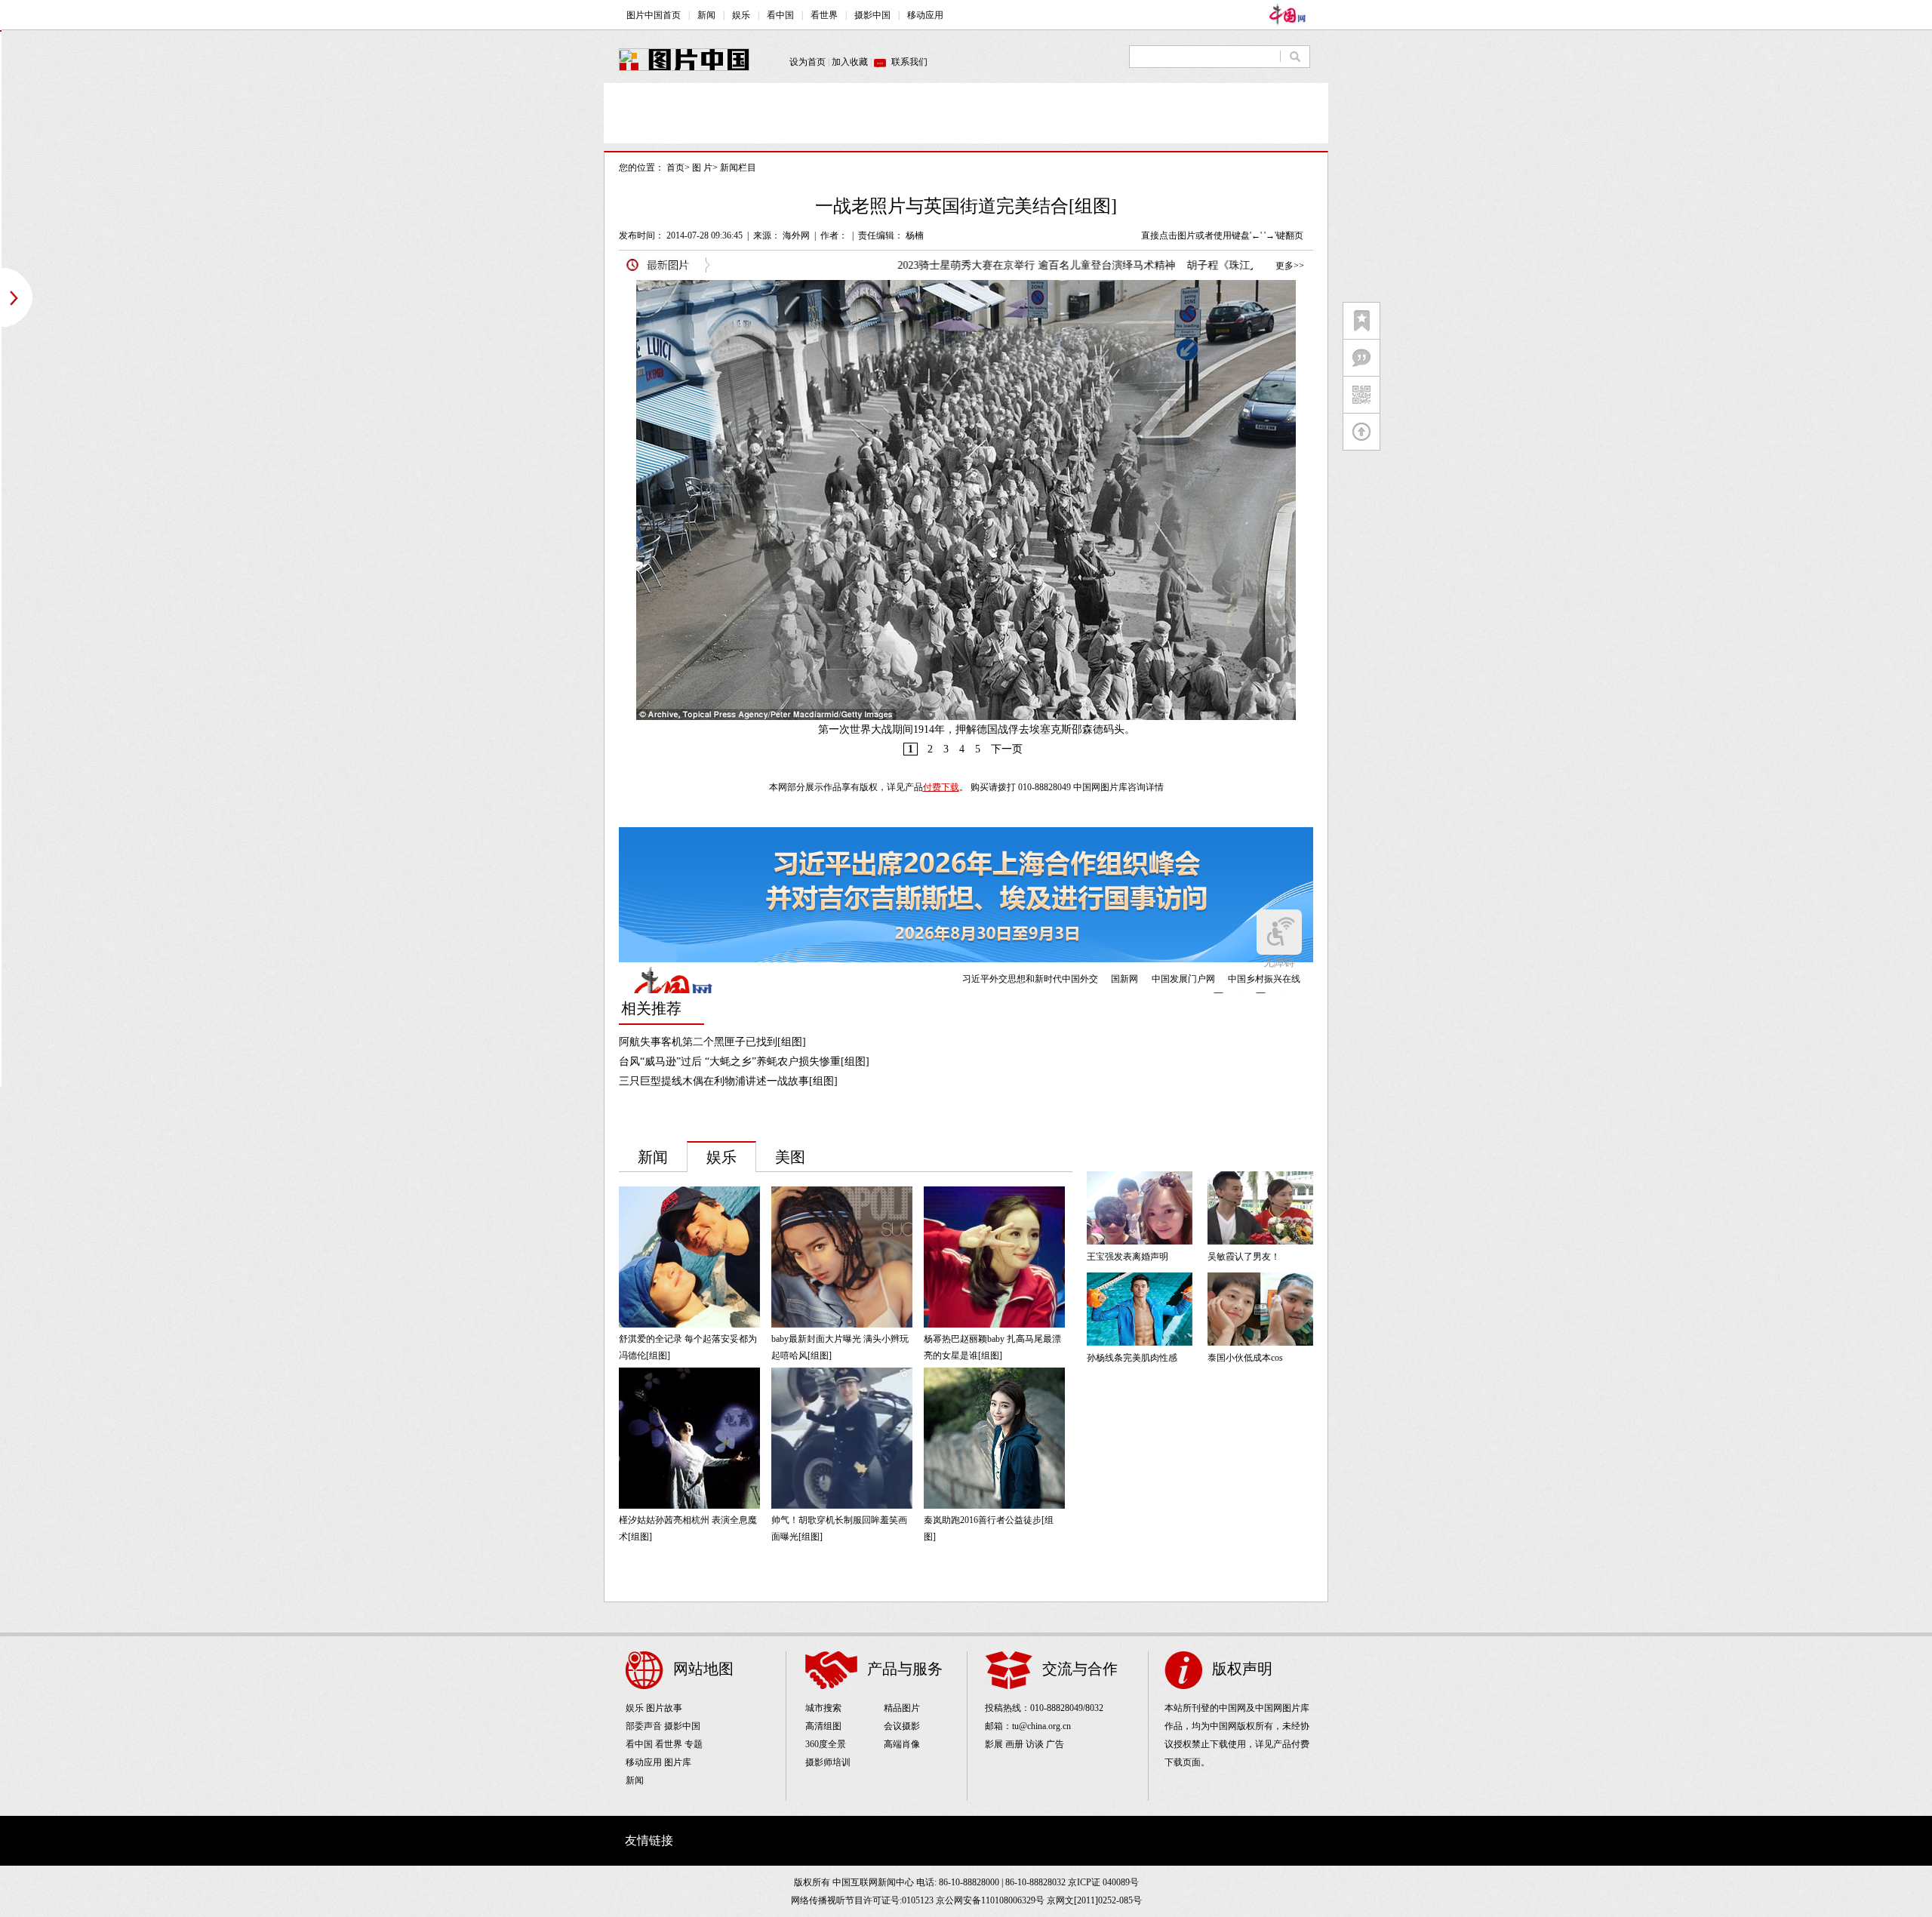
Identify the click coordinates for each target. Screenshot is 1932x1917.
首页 (675, 168)
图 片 (702, 168)
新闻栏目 (738, 168)
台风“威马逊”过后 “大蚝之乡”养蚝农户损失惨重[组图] (744, 1062)
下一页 (1007, 749)
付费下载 (941, 787)
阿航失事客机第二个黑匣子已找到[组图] (712, 1042)
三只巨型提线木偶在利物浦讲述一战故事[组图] (728, 1081)
